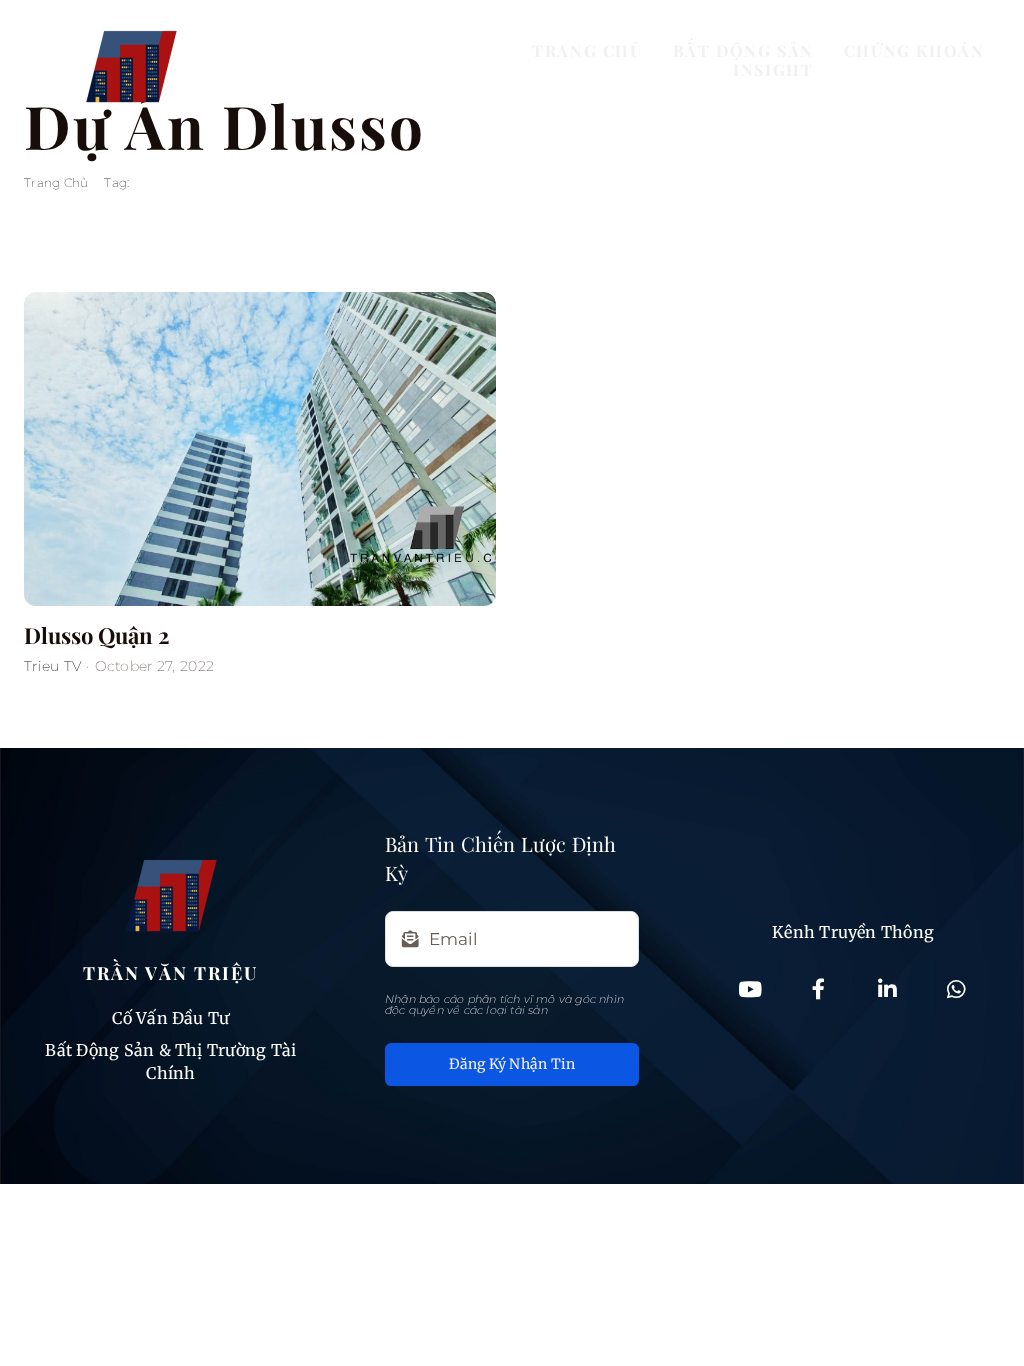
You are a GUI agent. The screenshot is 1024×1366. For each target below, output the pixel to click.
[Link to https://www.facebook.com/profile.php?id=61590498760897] (819, 990)
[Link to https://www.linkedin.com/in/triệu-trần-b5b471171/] (887, 990)
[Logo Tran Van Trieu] (131, 17)
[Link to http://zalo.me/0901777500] (956, 990)
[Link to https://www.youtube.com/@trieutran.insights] (750, 990)
